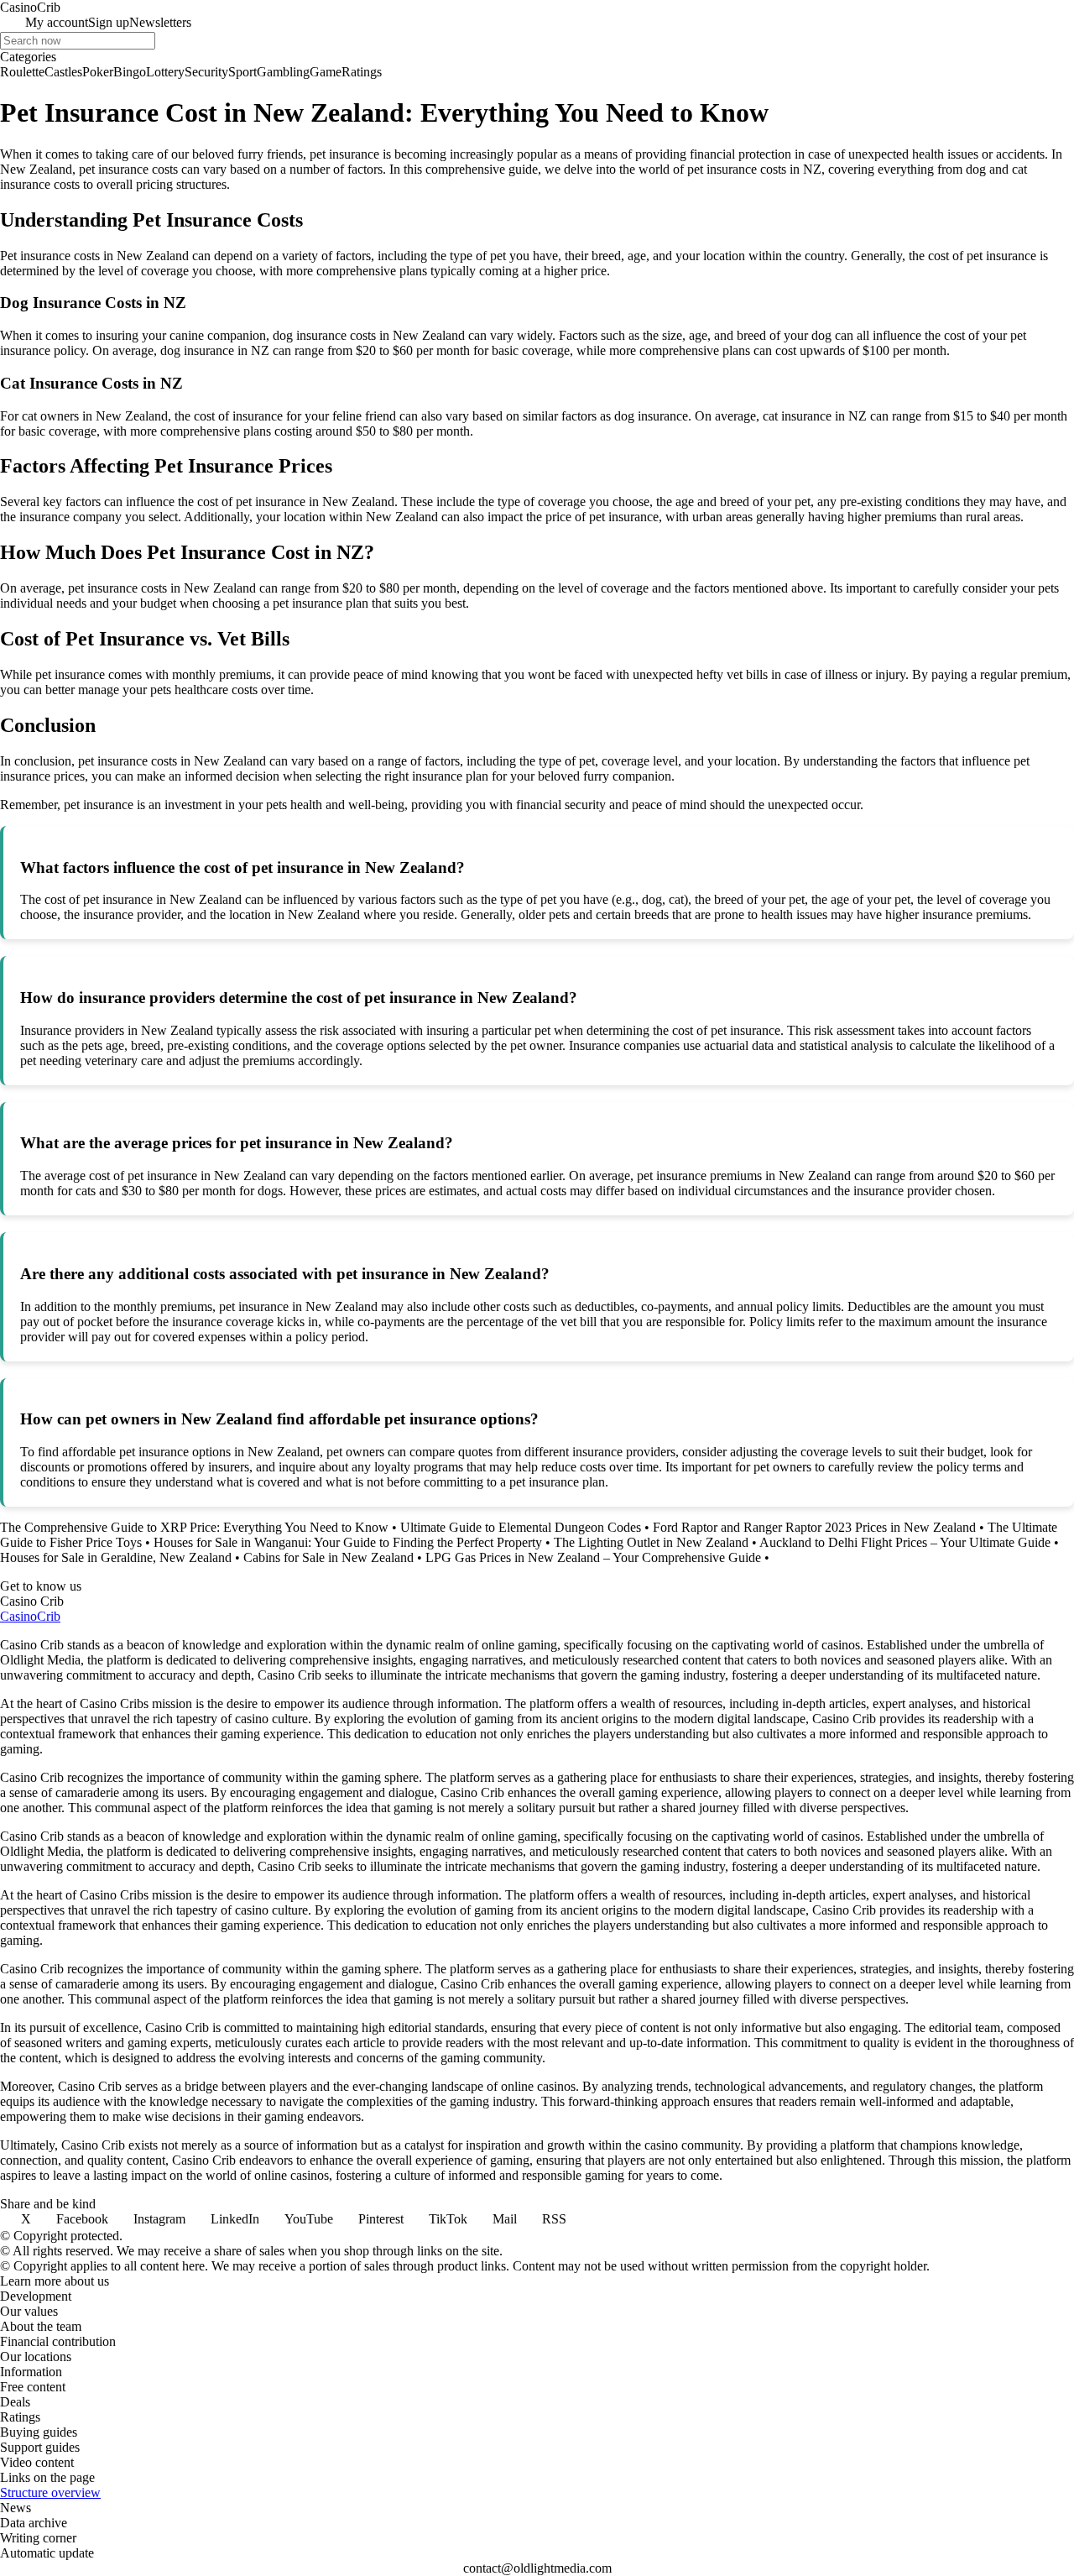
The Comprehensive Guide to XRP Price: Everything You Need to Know (194, 1527)
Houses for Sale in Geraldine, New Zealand (116, 1557)
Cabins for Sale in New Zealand (328, 1557)
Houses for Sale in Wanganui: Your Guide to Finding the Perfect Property (348, 1542)
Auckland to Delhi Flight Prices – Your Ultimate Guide (905, 1542)
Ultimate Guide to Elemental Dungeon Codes (521, 1527)
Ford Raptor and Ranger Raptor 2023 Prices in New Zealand (814, 1527)
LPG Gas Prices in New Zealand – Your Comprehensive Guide (593, 1557)
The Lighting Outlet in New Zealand (651, 1542)
